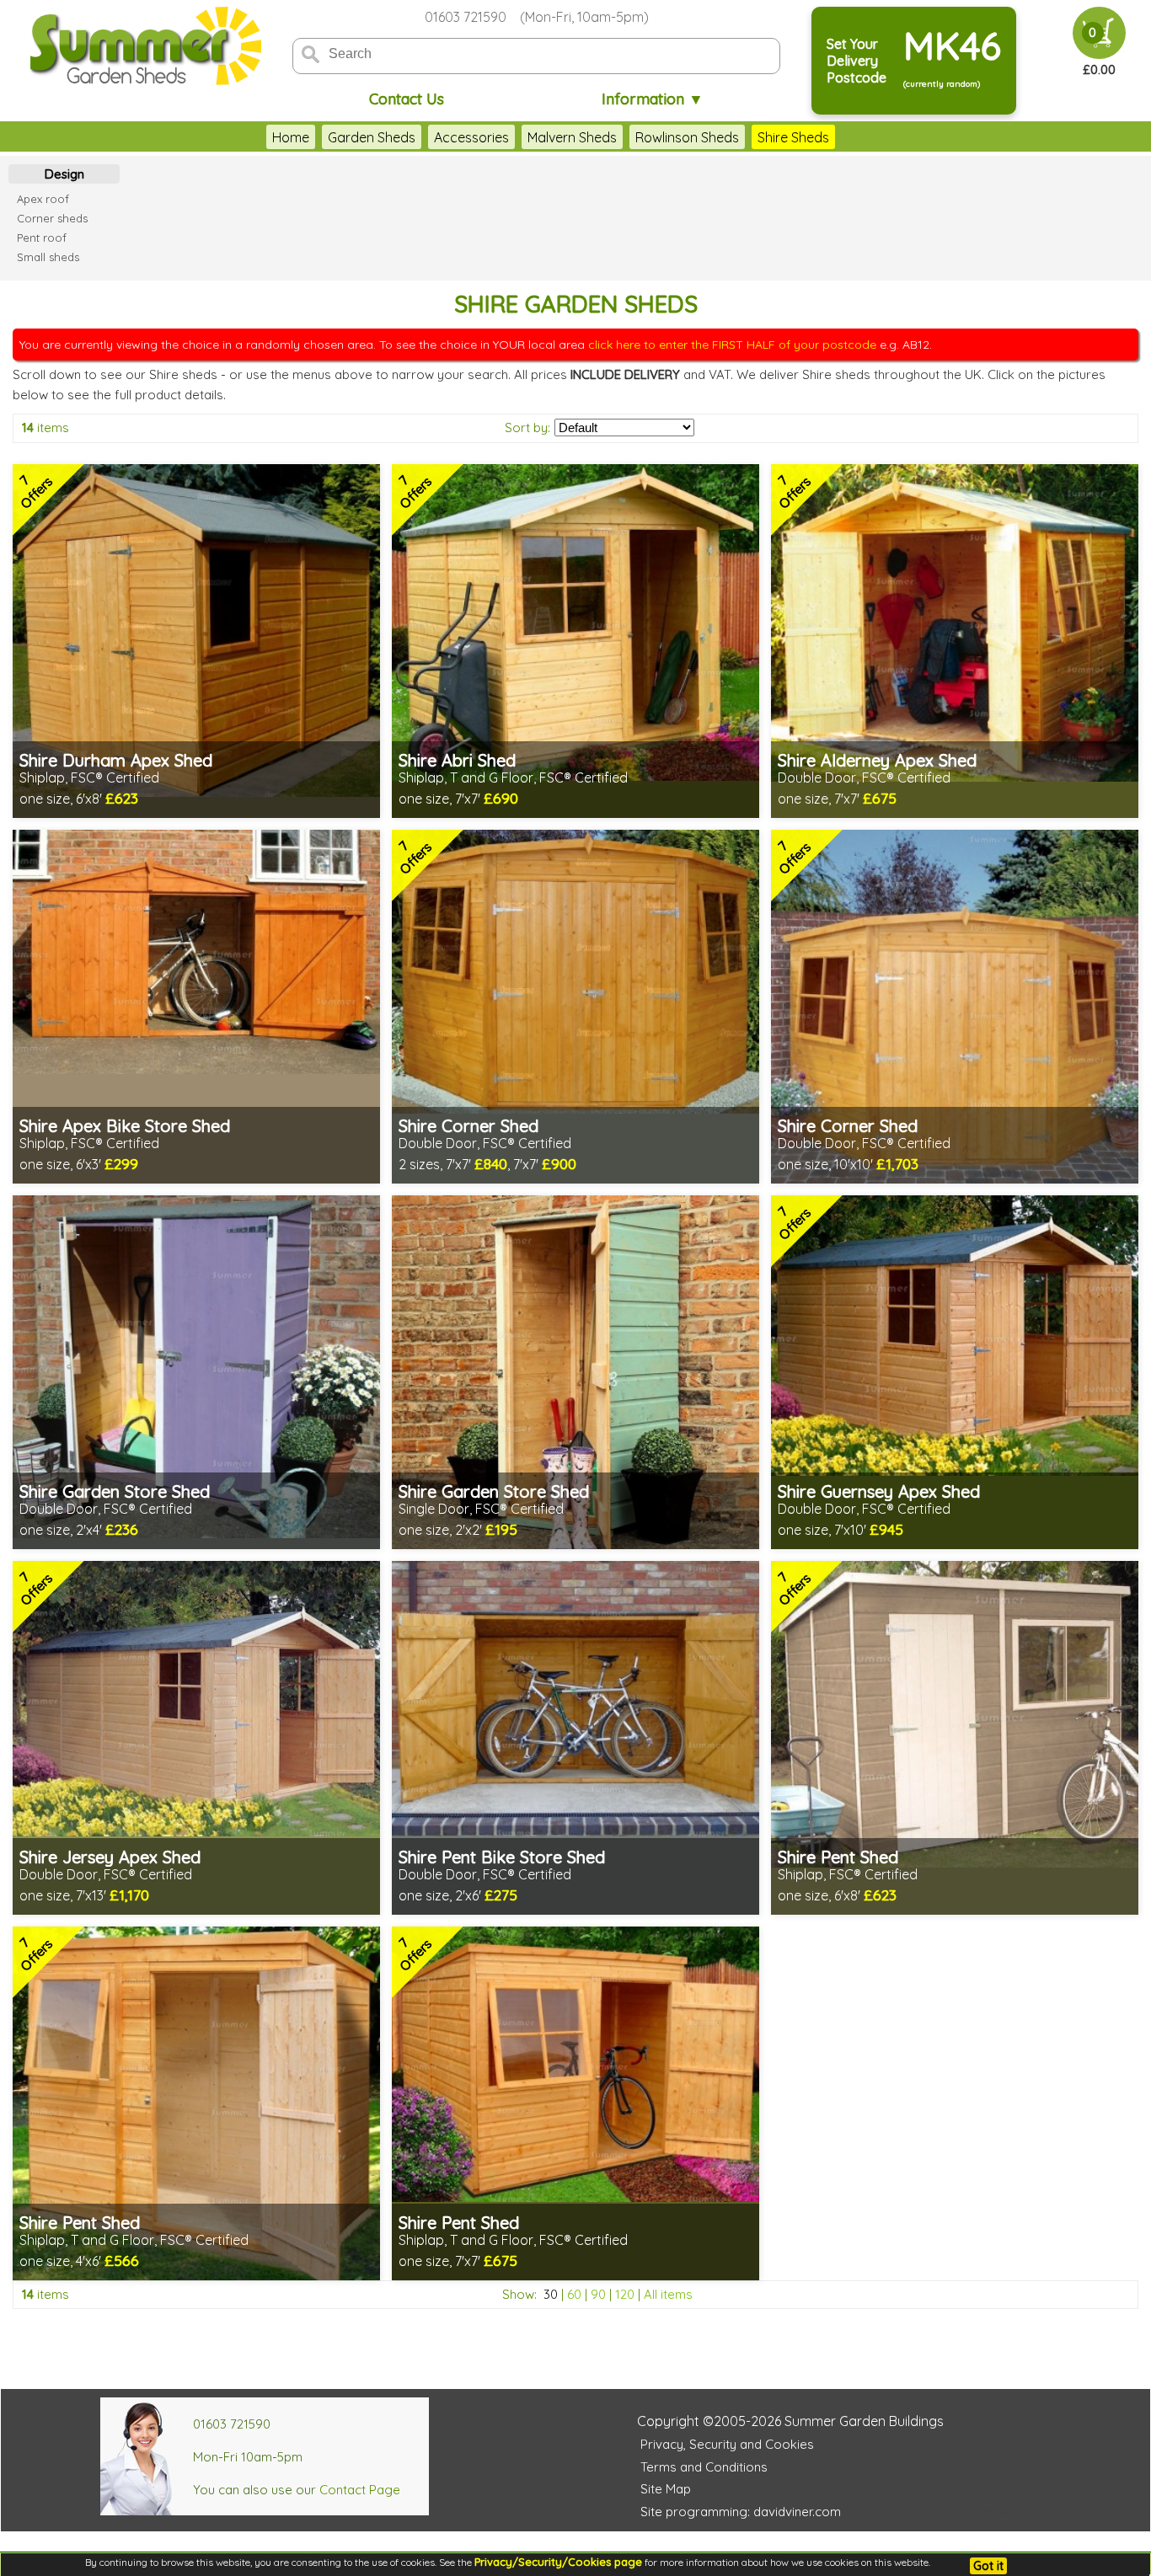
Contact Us (407, 99)
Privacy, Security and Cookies (727, 2444)
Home (291, 137)
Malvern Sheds (572, 137)
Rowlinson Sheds (687, 137)
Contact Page (360, 2490)
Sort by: (527, 428)
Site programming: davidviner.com (741, 2512)
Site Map (666, 2489)
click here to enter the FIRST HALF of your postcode (732, 345)
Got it (988, 2566)
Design (64, 174)
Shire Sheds (793, 137)
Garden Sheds (372, 137)
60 (574, 2294)
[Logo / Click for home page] (143, 48)
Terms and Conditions (704, 2467)
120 (625, 2294)
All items (668, 2294)
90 (598, 2294)
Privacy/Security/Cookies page (558, 2562)
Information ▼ (653, 99)
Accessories (471, 137)
